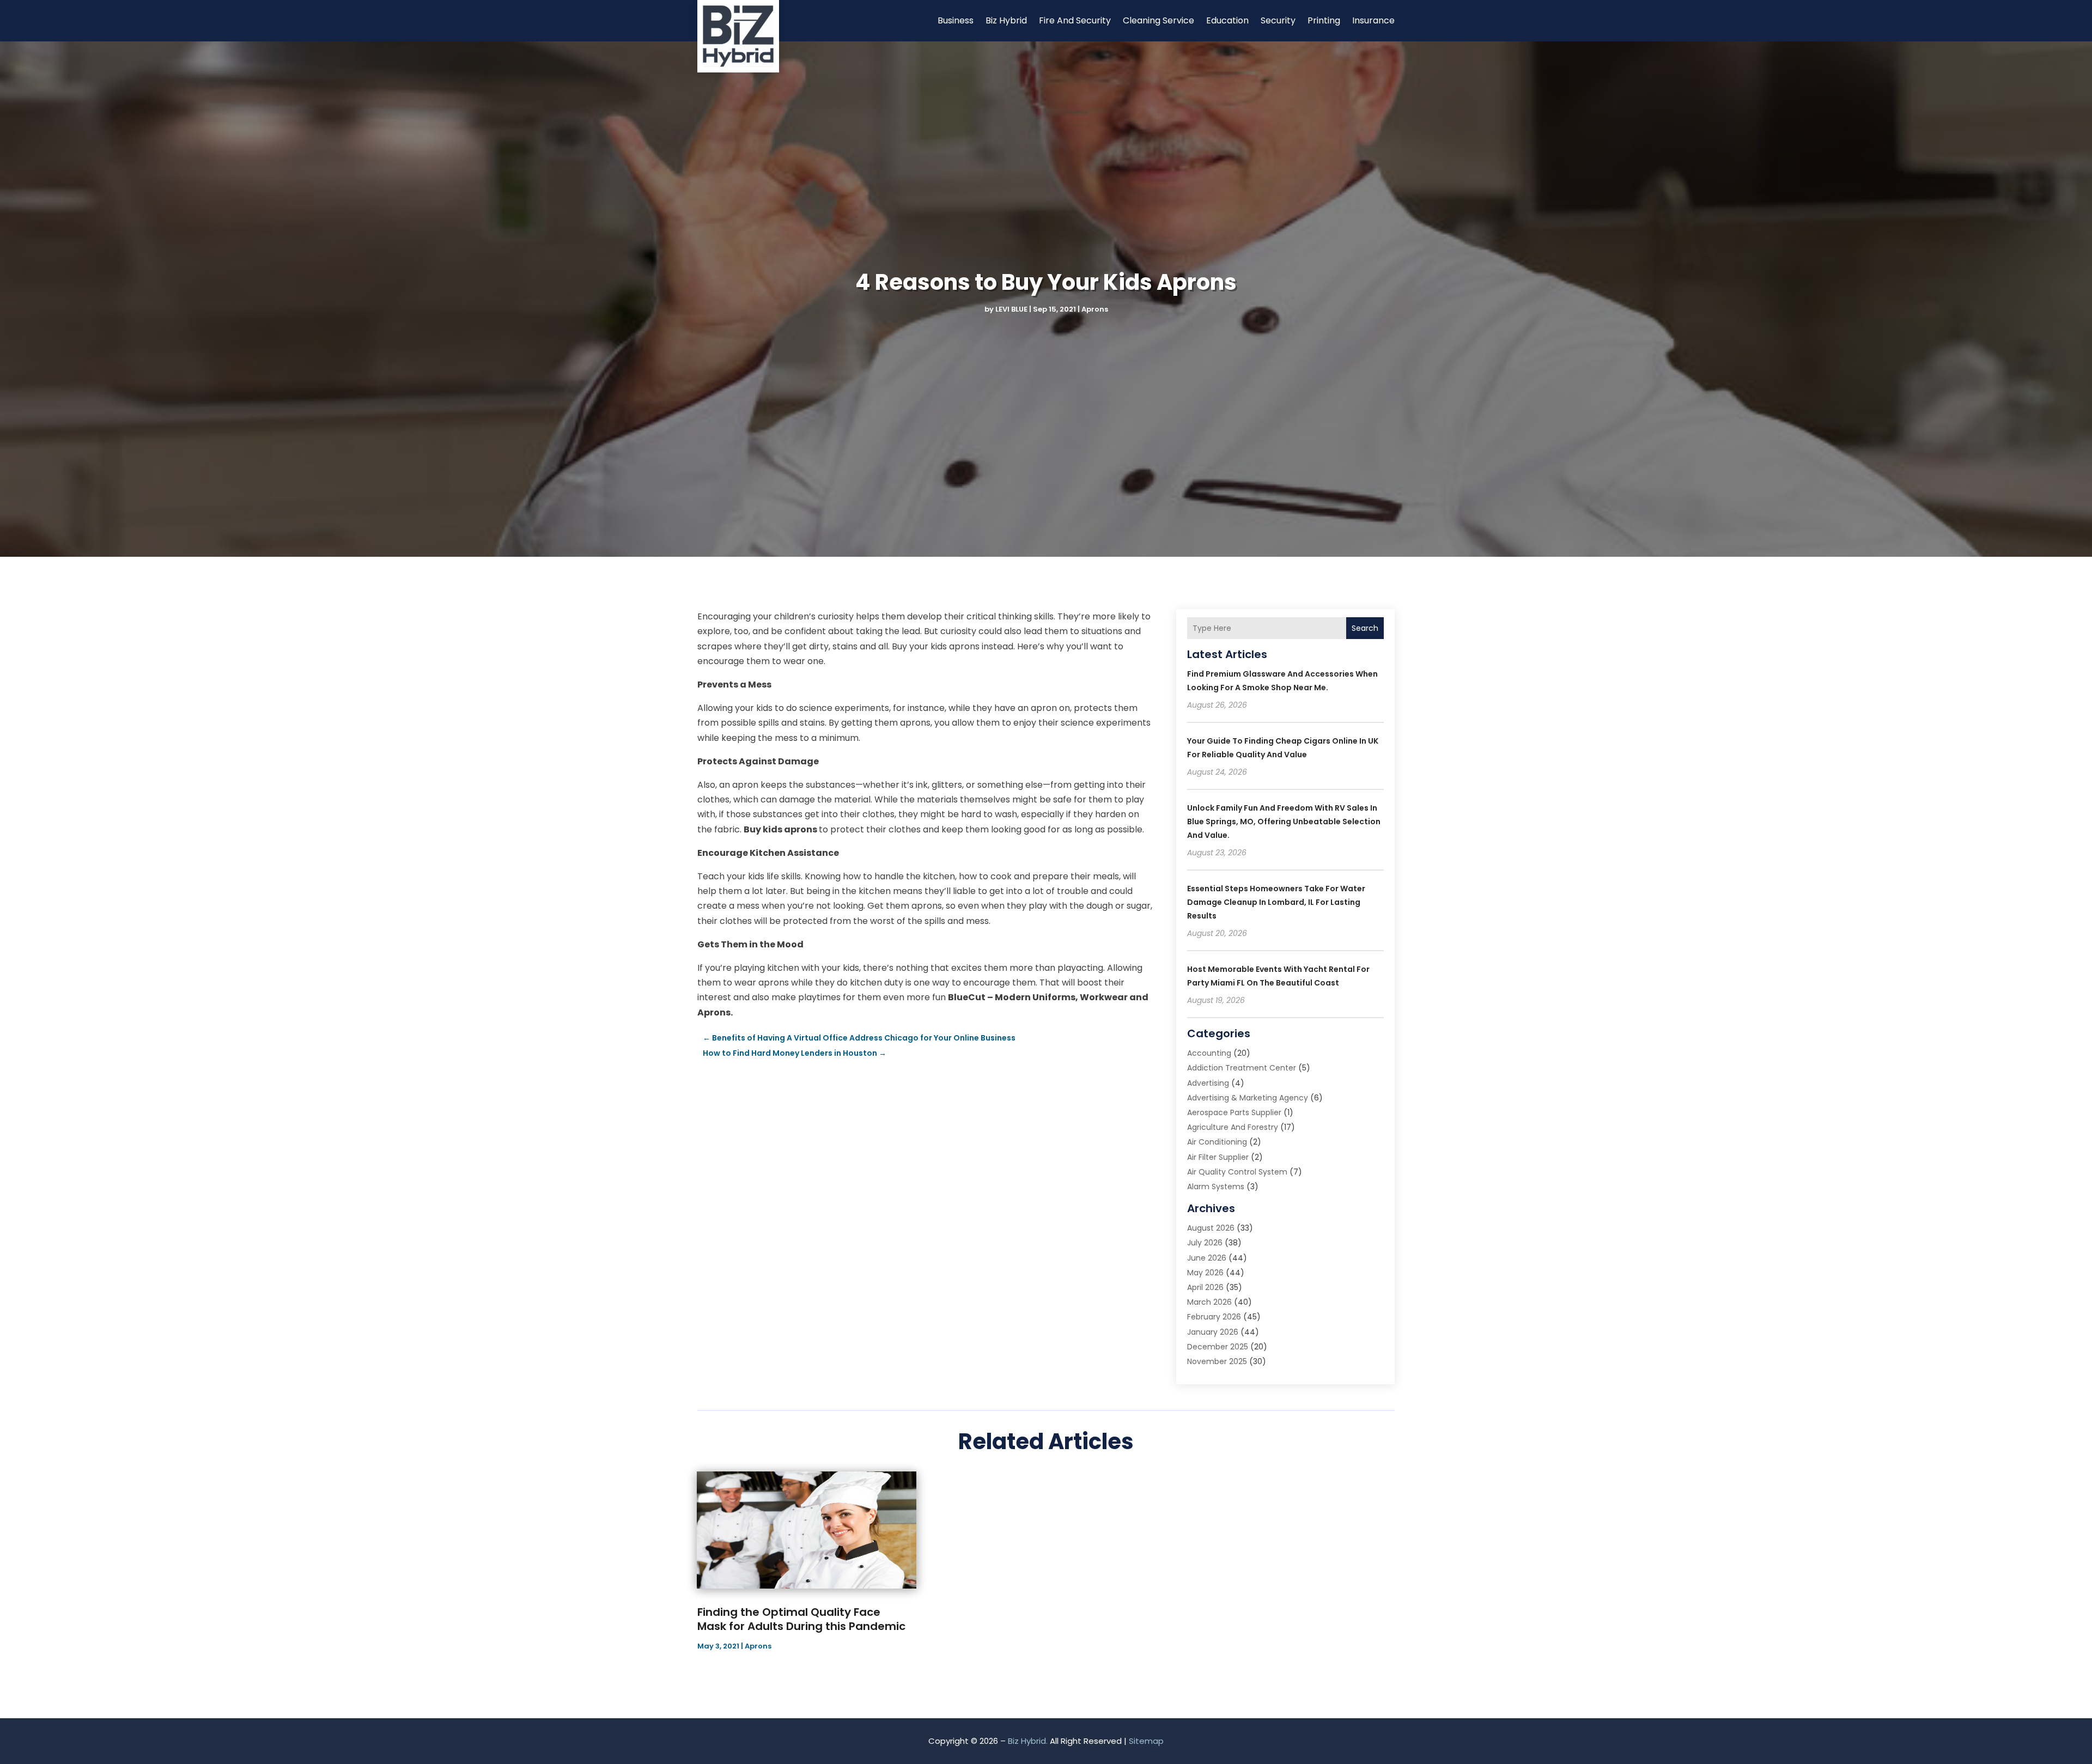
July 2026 (1205, 1243)
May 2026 (1205, 1273)
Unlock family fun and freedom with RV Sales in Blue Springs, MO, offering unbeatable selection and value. (1284, 822)
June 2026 (1207, 1258)
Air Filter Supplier (1218, 1157)
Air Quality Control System (1237, 1172)
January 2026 (1213, 1332)
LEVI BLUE (1011, 309)
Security (1278, 20)
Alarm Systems (1216, 1187)
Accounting (1209, 1053)
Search (1365, 628)
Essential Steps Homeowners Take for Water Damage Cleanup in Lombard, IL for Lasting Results (1276, 902)
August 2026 (1211, 1228)
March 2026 (1209, 1302)
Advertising (1208, 1083)
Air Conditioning (1217, 1142)
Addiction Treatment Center (1242, 1068)
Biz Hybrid (1006, 20)
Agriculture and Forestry (1233, 1127)
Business (956, 20)
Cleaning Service (1158, 20)
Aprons (1095, 309)
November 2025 (1217, 1361)
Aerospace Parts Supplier (1234, 1112)
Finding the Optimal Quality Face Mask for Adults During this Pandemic (801, 1619)
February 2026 (1214, 1317)
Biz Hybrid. (1028, 1741)
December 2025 (1218, 1347)
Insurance (1373, 20)
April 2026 (1205, 1287)
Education (1227, 20)
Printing (1324, 20)
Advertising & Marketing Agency (1248, 1098)
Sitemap (1146, 1741)
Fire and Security (1075, 20)
